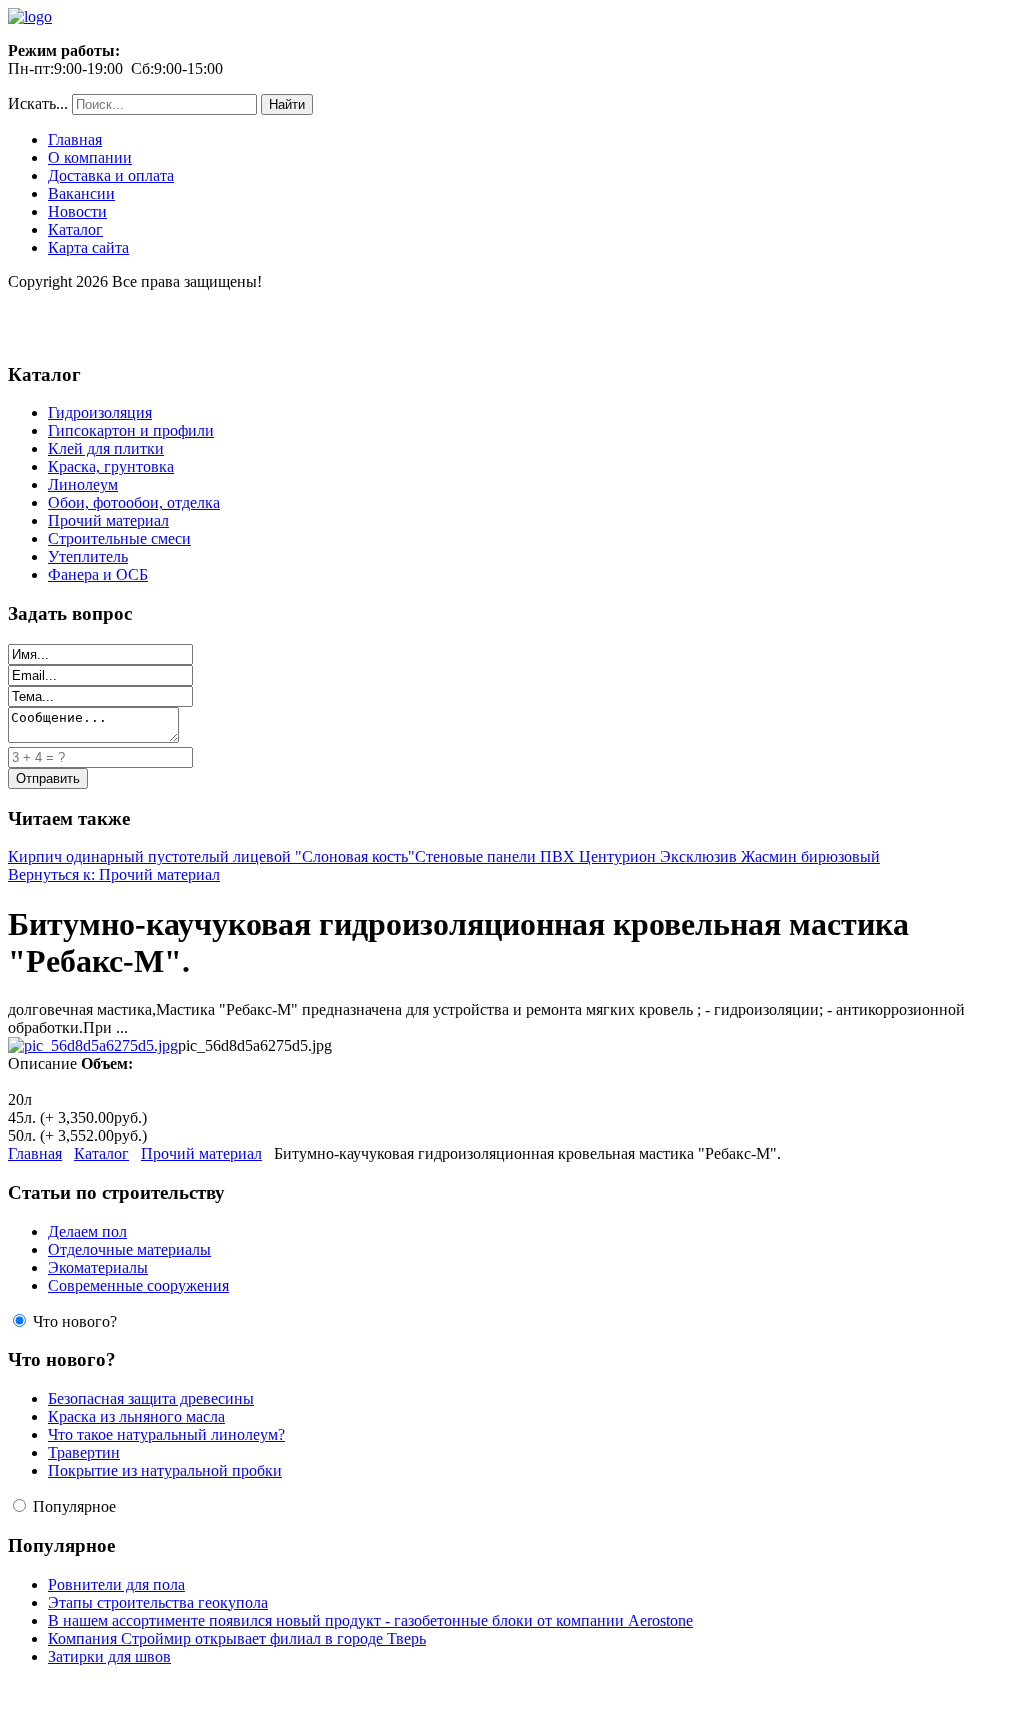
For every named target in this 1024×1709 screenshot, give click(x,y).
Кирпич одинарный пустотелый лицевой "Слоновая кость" (211, 856)
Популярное (74, 1506)
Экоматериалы (98, 1267)
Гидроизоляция (100, 412)
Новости (77, 211)
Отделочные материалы (129, 1249)
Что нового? (75, 1321)
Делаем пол (87, 1231)
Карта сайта (88, 247)
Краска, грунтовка (111, 466)
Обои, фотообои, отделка (134, 502)
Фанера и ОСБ (98, 574)
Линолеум (83, 484)
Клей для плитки (106, 448)
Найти (287, 104)
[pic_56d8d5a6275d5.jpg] (93, 1045)
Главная (75, 139)
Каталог (75, 229)
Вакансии (81, 193)
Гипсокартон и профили (131, 430)
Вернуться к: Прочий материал (114, 874)
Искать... (38, 103)
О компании (90, 157)
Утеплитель (88, 556)
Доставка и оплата (111, 175)
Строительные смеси (119, 538)
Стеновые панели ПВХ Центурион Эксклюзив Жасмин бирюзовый (647, 856)
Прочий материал (108, 520)
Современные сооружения (138, 1285)
